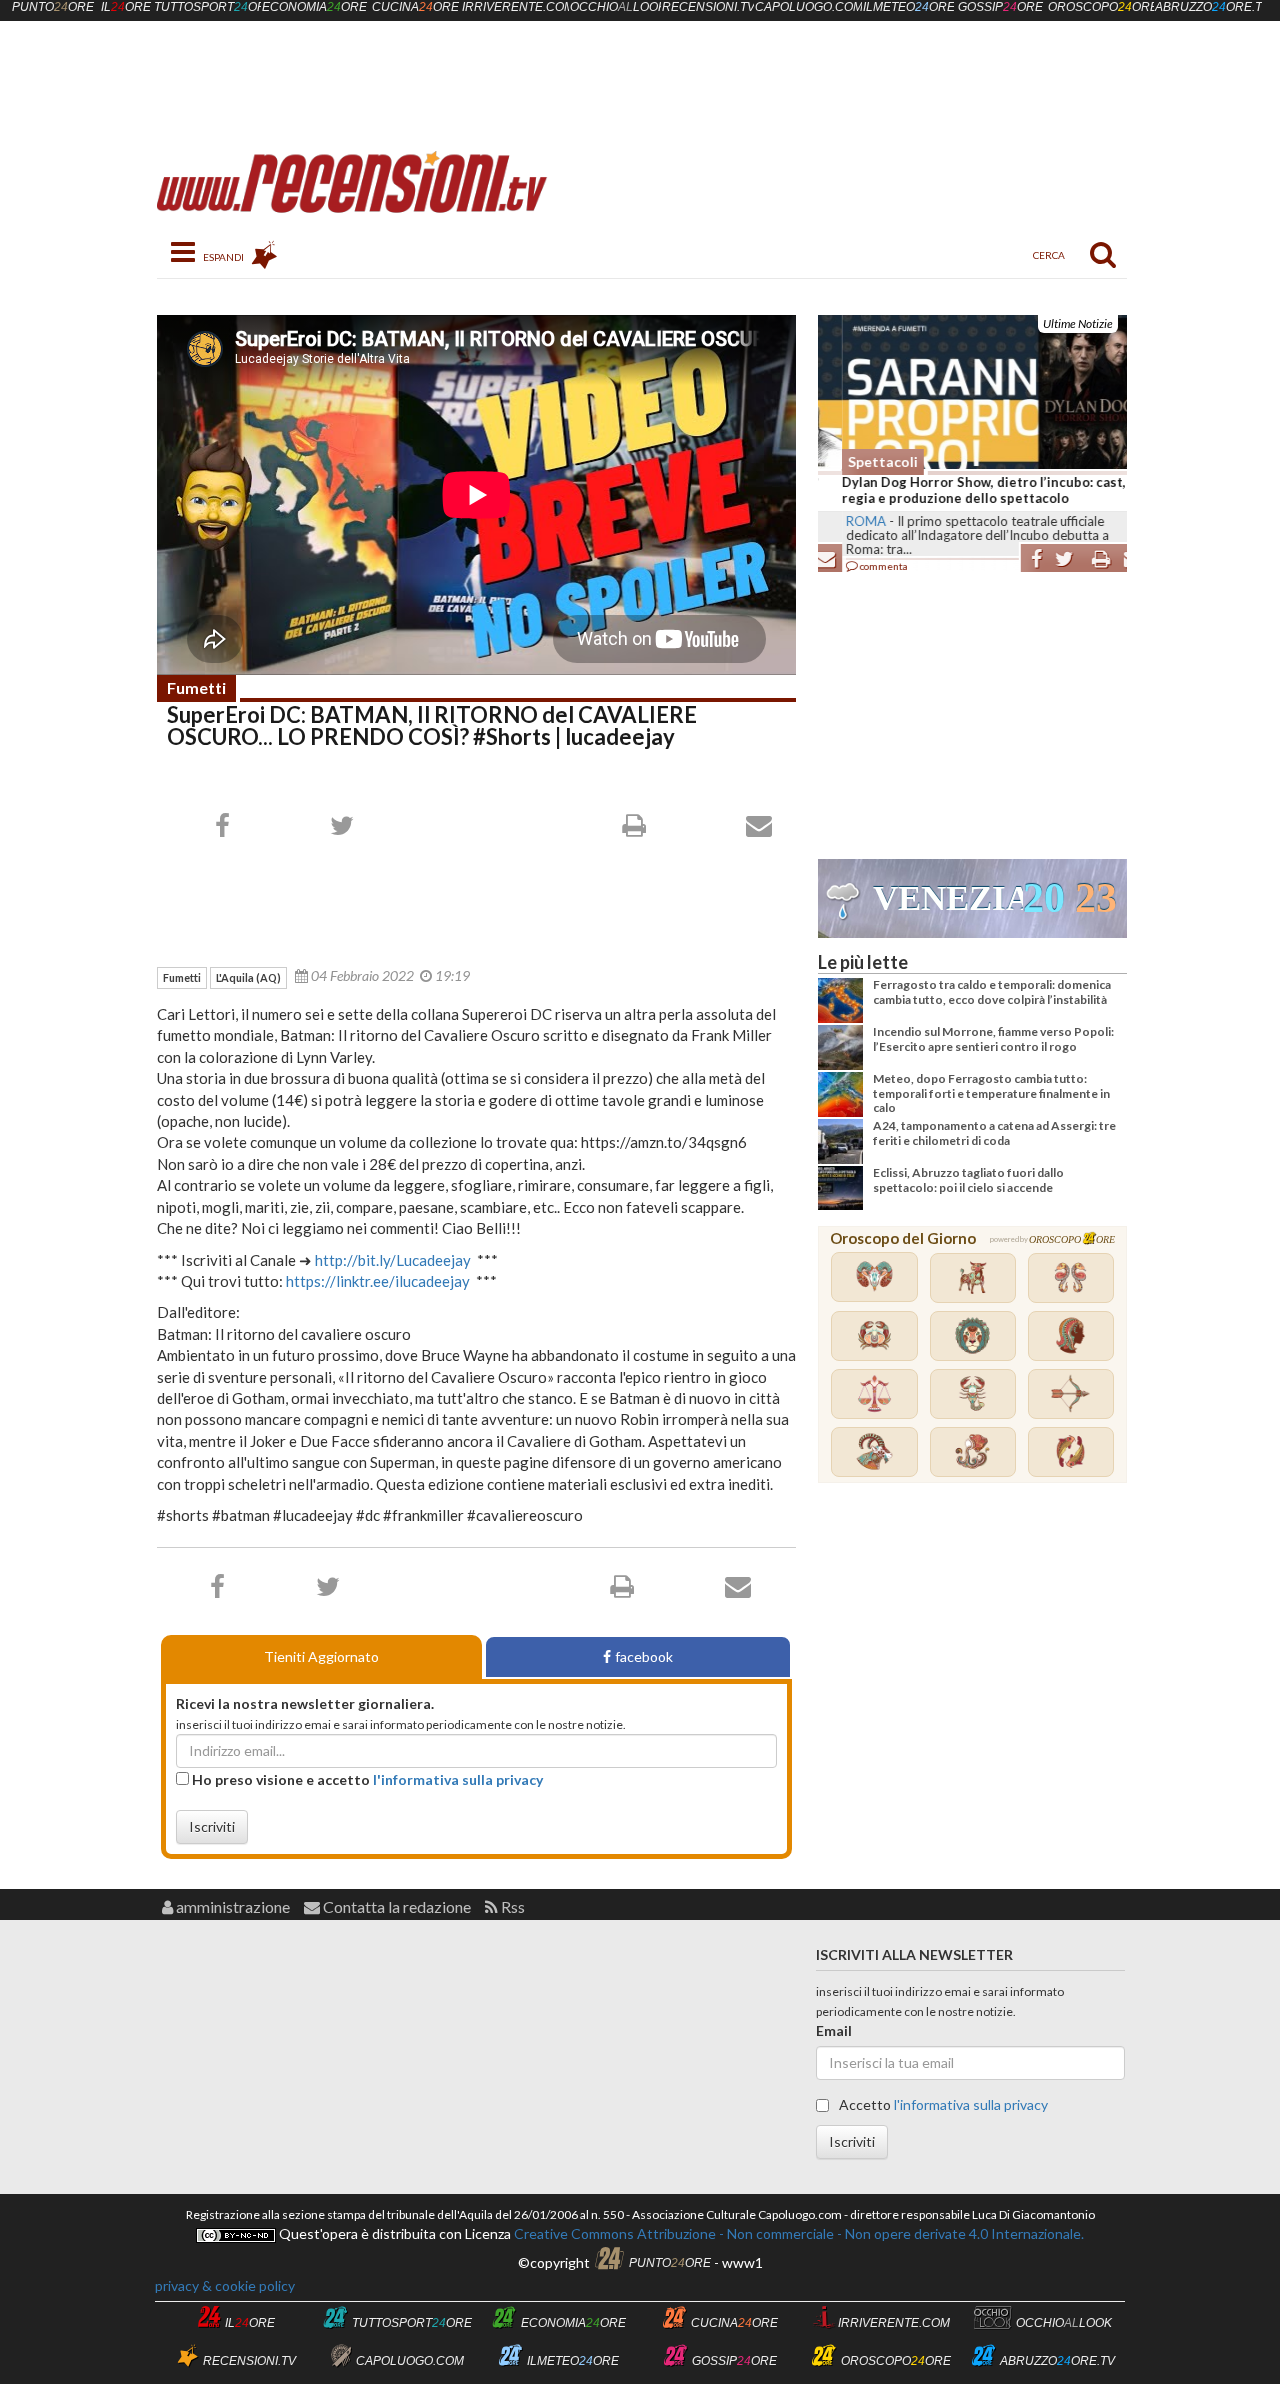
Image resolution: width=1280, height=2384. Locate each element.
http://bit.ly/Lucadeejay (393, 1260)
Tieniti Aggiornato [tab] (321, 1656)
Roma (842, 521)
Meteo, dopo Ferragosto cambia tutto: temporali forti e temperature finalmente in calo (991, 1093)
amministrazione (231, 1906)
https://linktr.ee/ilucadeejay (378, 1281)
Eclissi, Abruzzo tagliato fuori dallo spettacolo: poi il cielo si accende (968, 1179)
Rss (511, 1906)
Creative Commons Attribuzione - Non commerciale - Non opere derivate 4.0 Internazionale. (797, 2233)
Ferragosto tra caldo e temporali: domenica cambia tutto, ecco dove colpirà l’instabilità (992, 991)
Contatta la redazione (395, 1906)
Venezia (948, 898)
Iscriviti (212, 1826)
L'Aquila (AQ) (248, 977)
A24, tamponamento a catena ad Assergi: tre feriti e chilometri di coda (994, 1132)
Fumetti (196, 687)
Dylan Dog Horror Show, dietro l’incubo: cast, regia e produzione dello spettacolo (960, 490)
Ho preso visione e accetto (366, 1779)
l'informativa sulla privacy (458, 1779)
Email (834, 2030)
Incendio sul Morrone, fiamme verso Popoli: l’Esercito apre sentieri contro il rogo (993, 1038)
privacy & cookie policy (225, 2285)
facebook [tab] (644, 1656)
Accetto (942, 2104)
